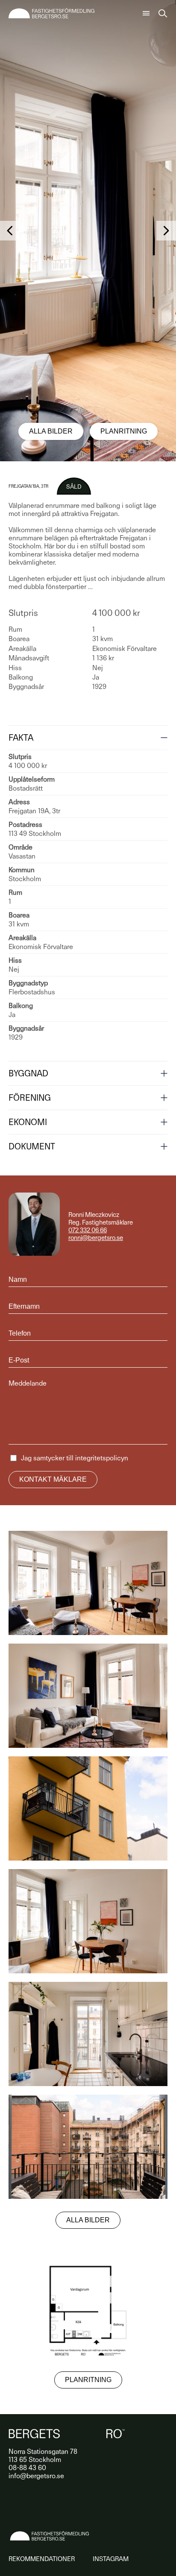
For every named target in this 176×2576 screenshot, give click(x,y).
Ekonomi (28, 1122)
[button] (10, 231)
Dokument (32, 1146)
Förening (30, 1098)
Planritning (124, 431)
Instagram (111, 2559)
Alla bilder (51, 431)
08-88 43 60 (27, 2468)
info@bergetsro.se (36, 2476)
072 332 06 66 (88, 1230)
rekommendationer (42, 2559)
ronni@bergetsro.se (96, 1238)
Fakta (21, 738)
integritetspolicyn (102, 1458)
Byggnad (28, 1073)
